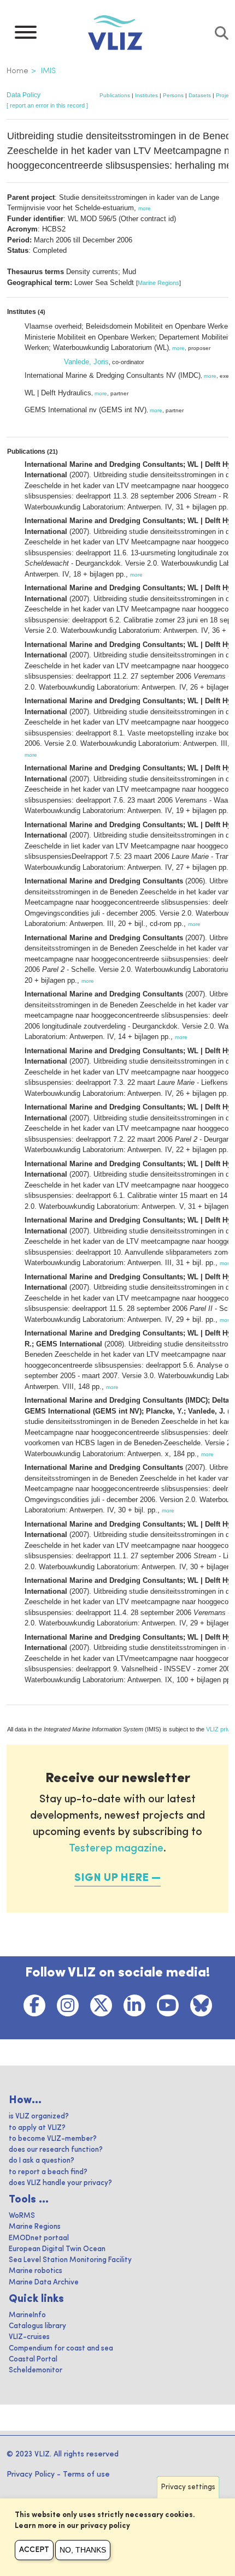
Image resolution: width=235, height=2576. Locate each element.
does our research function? (56, 2150)
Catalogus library (37, 2326)
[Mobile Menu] (26, 35)
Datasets (200, 95)
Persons (173, 95)
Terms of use (86, 2474)
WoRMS (22, 2216)
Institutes (146, 95)
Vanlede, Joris (86, 362)
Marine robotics (36, 2271)
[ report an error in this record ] (47, 105)
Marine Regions (158, 283)
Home (17, 71)
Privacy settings (188, 2487)
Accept (34, 2550)
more (145, 208)
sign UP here (111, 1878)
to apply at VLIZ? (37, 2128)
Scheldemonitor (36, 2370)
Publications (115, 95)
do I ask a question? (42, 2161)
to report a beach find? (48, 2172)
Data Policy (23, 95)
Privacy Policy (31, 2474)
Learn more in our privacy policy (72, 2526)
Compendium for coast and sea (61, 2349)
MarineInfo (27, 2315)
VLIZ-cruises (29, 2337)
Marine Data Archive (44, 2283)
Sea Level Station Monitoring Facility (70, 2260)
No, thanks (83, 2550)
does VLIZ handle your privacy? (60, 2183)
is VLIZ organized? (39, 2117)
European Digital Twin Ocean (57, 2249)
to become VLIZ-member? (53, 2139)
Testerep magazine (116, 1849)
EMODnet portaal (39, 2238)
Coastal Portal (33, 2360)
